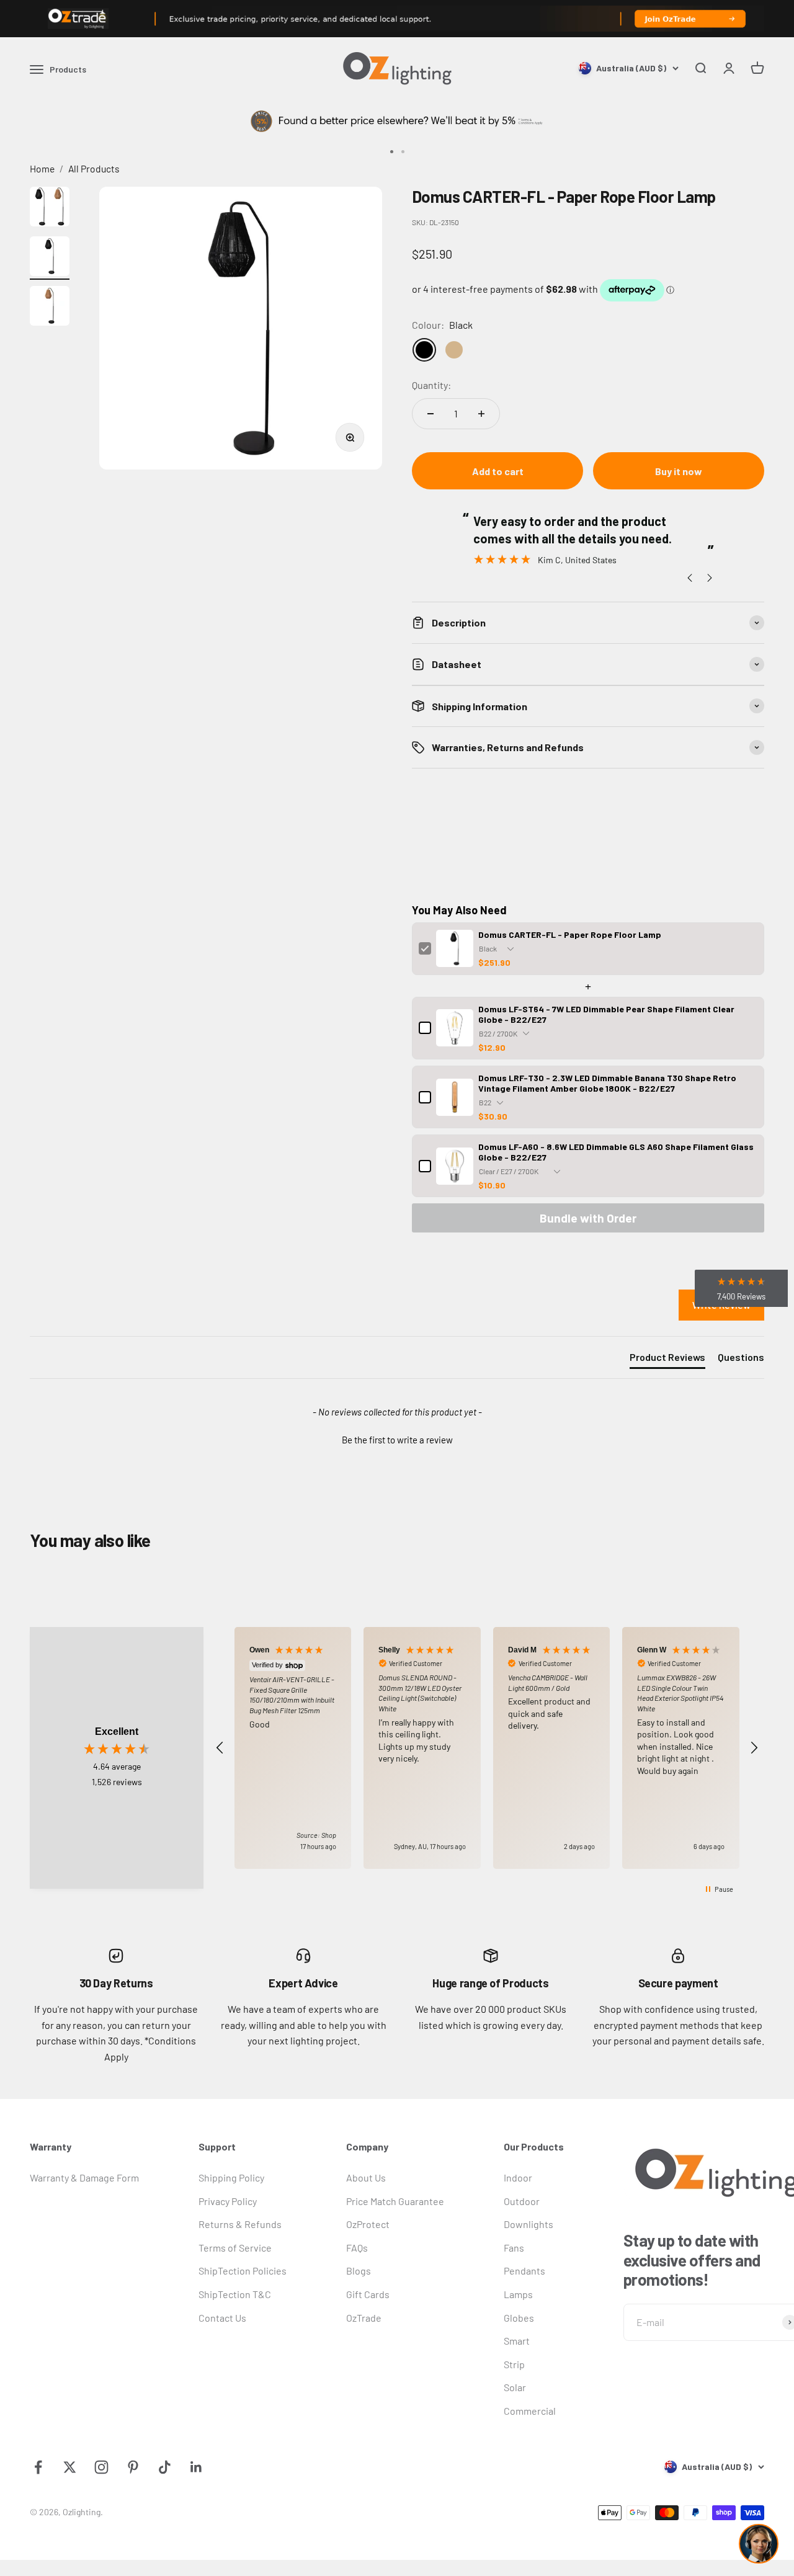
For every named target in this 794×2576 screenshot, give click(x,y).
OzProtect (368, 2224)
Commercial (530, 2411)
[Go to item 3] (50, 308)
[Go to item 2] (50, 258)
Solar (515, 2387)
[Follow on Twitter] (70, 2467)
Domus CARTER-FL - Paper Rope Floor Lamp (570, 934)
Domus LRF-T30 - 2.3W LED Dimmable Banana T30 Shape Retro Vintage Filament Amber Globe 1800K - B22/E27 (607, 1083)
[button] (397, 1438)
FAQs (357, 2248)
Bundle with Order (588, 1218)
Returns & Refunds (240, 2224)
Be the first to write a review (397, 1440)
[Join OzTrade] (397, 19)
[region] (487, 1748)
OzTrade (364, 2318)
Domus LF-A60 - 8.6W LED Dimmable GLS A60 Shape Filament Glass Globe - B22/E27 (616, 1152)
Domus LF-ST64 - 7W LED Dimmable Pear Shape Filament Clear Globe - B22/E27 (606, 1014)
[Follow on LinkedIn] (196, 2467)
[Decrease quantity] (430, 414)
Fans (514, 2248)
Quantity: (431, 385)
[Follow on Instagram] (101, 2467)
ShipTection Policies (243, 2271)
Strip (514, 2364)
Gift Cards (368, 2294)
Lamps (518, 2294)
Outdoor (522, 2201)
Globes (519, 2318)
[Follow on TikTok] (165, 2467)
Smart (517, 2341)
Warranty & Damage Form (84, 2177)
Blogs (359, 2271)
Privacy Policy (228, 2201)
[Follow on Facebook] (38, 2467)
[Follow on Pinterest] (133, 2467)
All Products (94, 168)
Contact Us (222, 2318)
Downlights (529, 2224)
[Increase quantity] (481, 414)
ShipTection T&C (235, 2294)
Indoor (518, 2177)
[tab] (667, 1360)
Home (42, 168)
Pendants (524, 2271)
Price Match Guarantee (395, 2201)
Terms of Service (235, 2248)
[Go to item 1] (50, 208)
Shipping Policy (231, 2177)
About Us (366, 2177)
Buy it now (679, 471)
